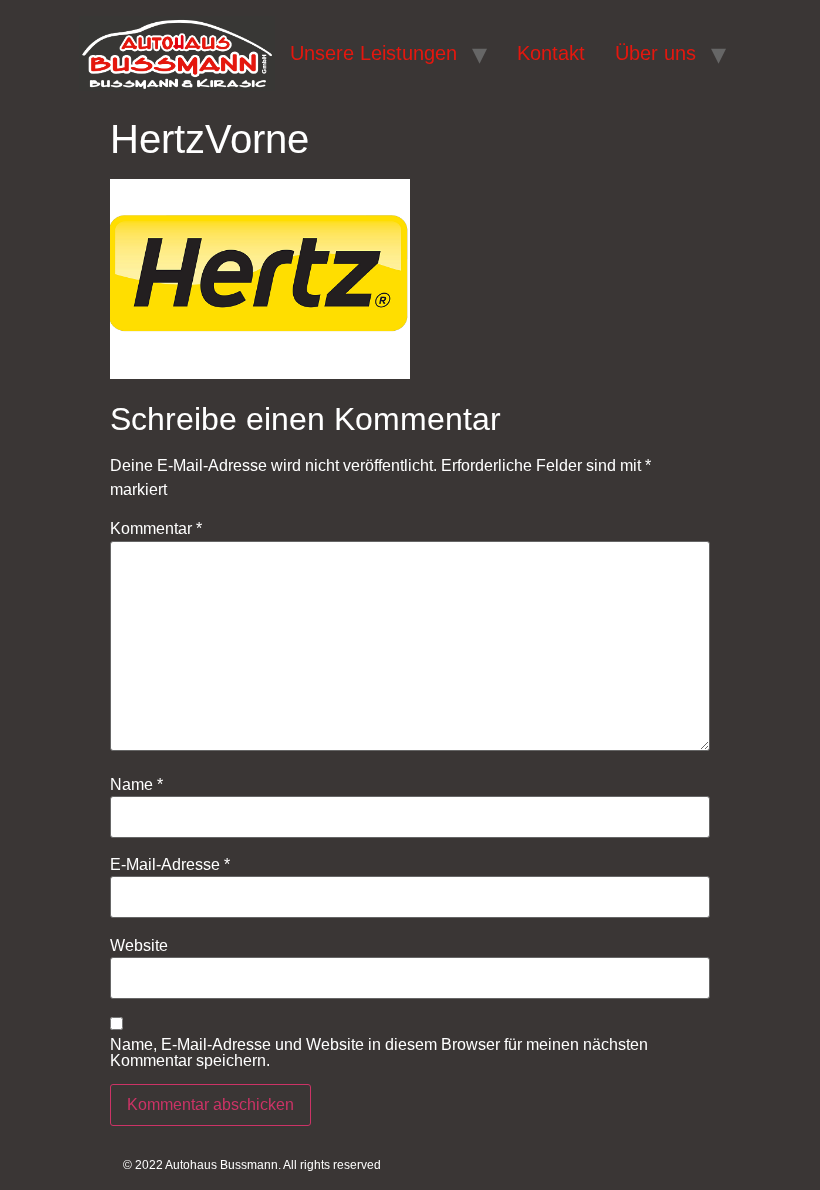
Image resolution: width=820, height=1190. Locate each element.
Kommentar (156, 529)
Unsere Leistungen (373, 53)
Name (136, 785)
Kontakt (551, 53)
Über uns (655, 53)
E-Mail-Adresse (170, 865)
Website (139, 946)
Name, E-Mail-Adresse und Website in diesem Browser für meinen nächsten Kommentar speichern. (379, 1053)
